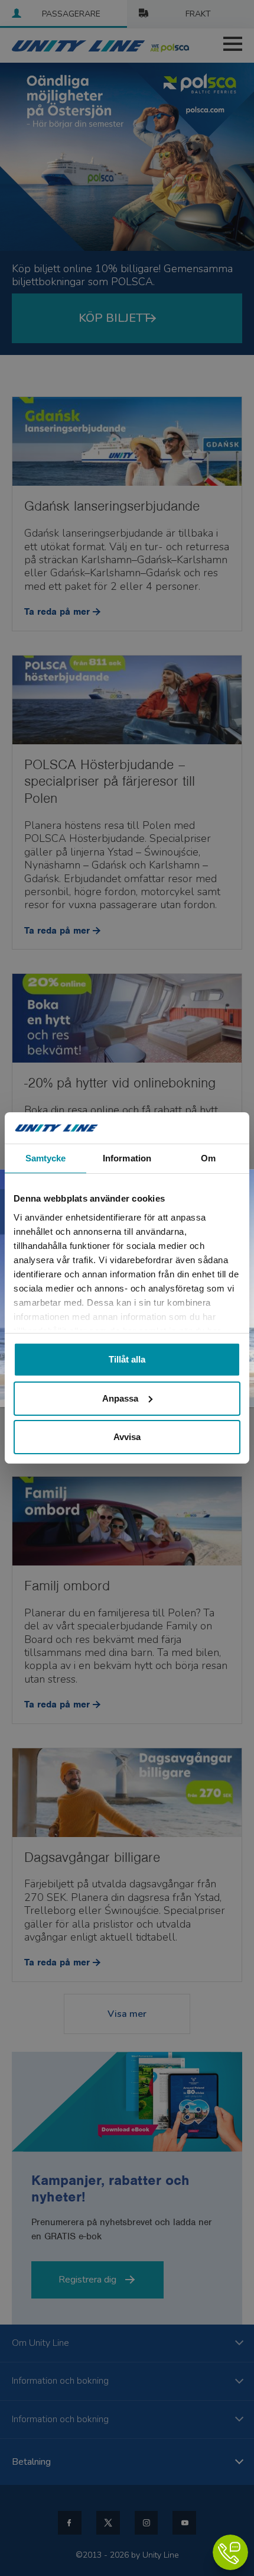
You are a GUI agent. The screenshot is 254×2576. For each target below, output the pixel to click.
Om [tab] (208, 1158)
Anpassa (120, 1398)
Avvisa (127, 1437)
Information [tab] (127, 1158)
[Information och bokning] (230, 2552)
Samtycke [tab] (46, 1158)
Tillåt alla (127, 1359)
